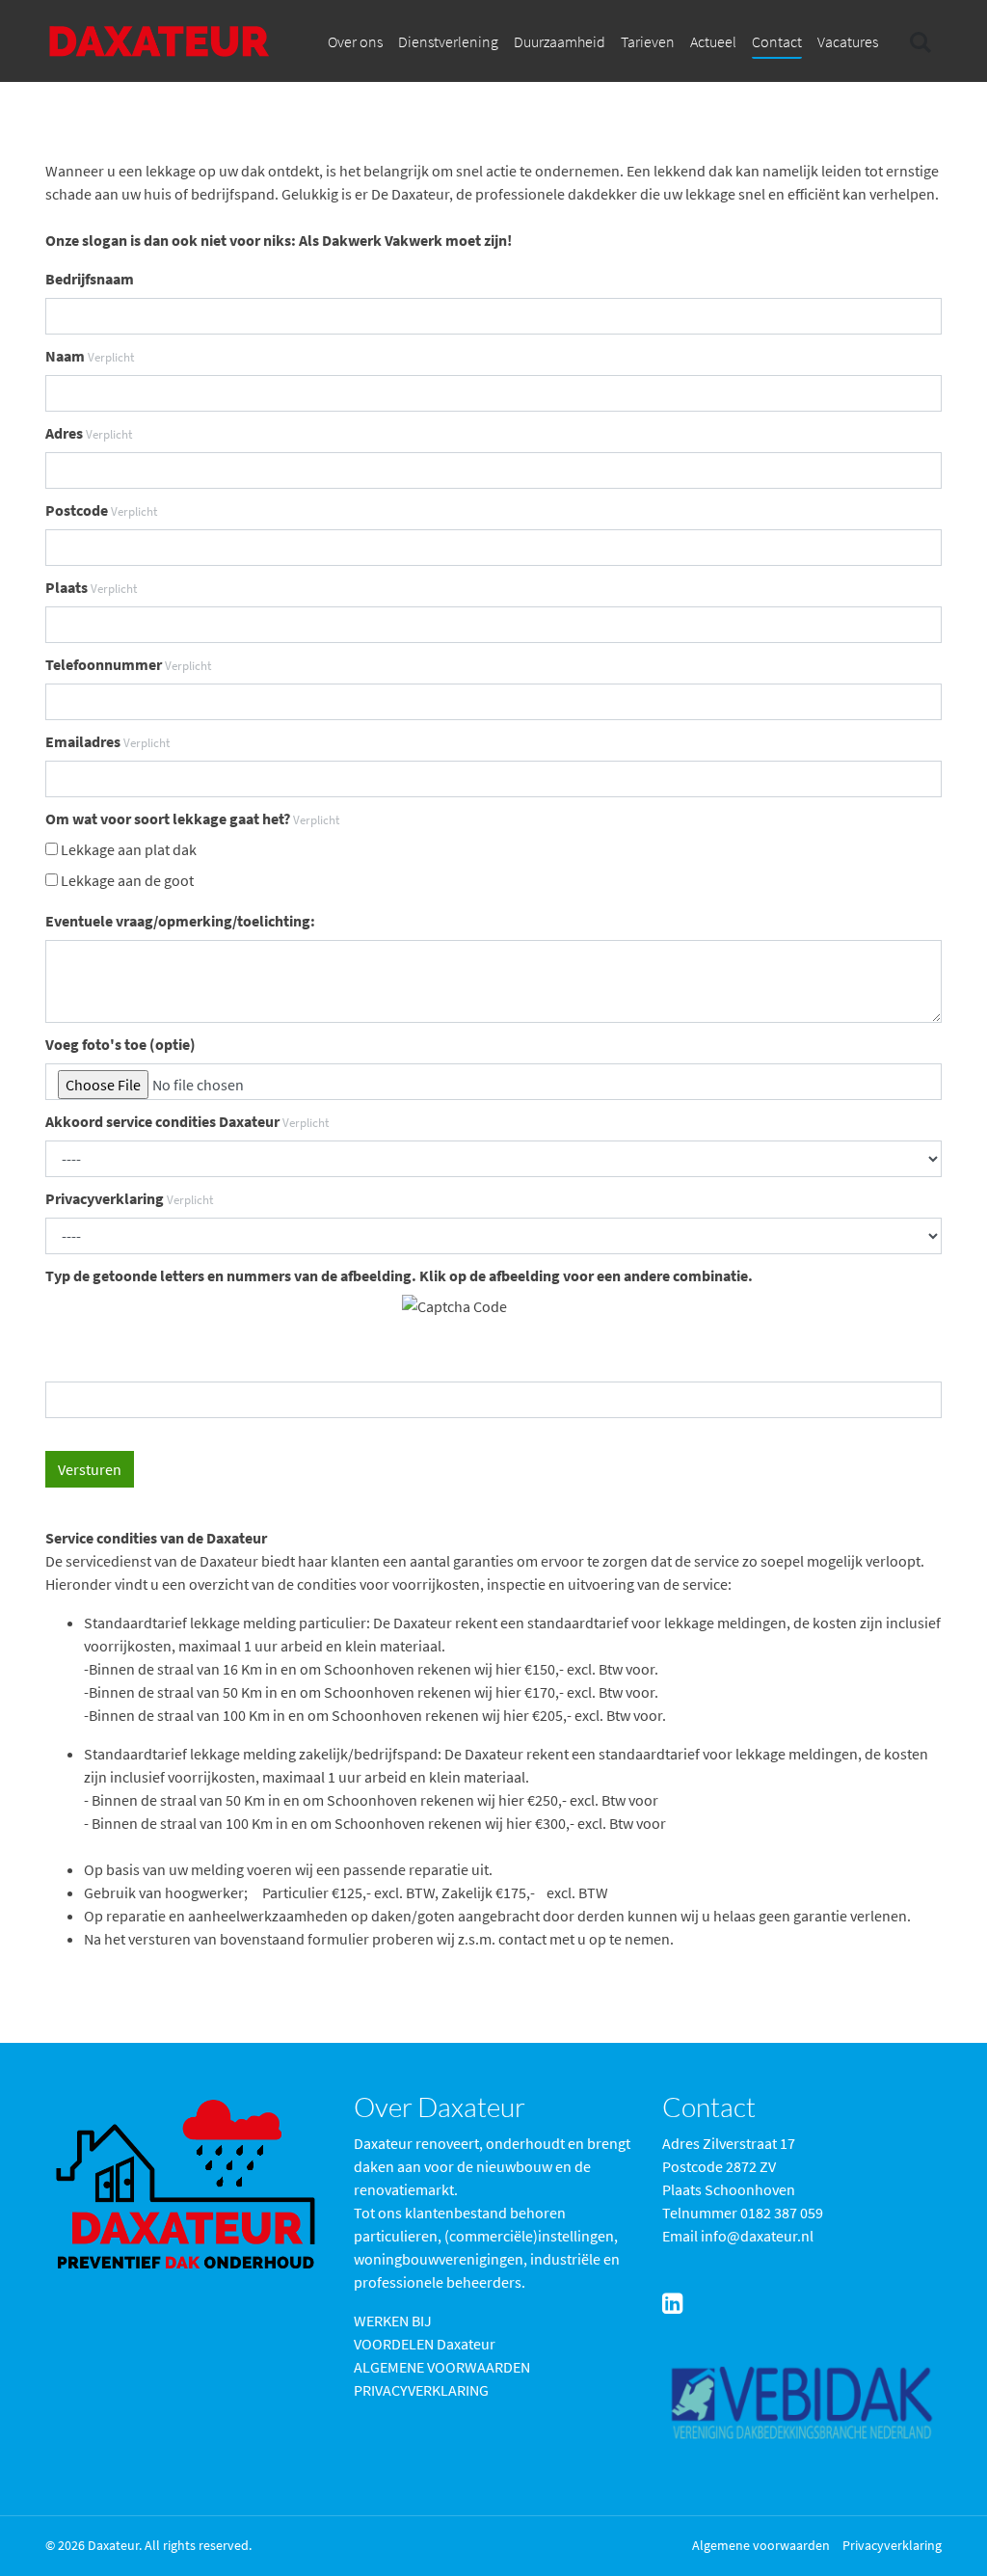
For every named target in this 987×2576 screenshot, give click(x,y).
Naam (90, 356)
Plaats (91, 587)
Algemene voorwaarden (761, 2545)
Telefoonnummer (128, 664)
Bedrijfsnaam (90, 279)
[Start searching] (919, 41)
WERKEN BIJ (393, 2321)
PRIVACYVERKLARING (421, 2390)
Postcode (101, 510)
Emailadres (107, 741)
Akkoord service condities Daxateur (187, 1121)
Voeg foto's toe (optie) (120, 1044)
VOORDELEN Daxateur (425, 2344)
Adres (89, 433)
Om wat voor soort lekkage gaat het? (192, 818)
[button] (355, 41)
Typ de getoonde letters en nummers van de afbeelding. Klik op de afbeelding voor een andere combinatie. (399, 1275)
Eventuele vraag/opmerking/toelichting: (180, 921)
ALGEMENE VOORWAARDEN (442, 2367)
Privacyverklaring (129, 1198)
